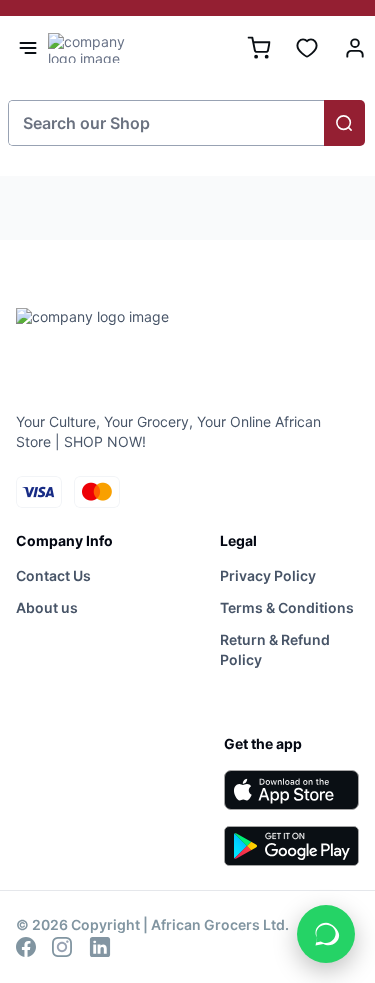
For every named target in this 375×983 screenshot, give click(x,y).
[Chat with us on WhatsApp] (326, 934)
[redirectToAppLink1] (291, 790)
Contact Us (53, 575)
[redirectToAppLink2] (291, 846)
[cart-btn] (259, 48)
